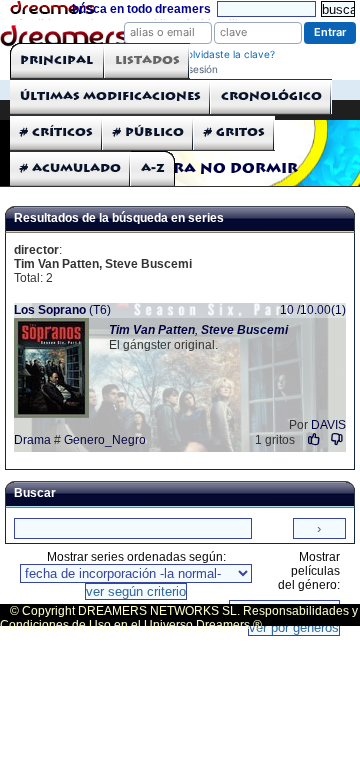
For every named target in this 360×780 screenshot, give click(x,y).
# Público (148, 132)
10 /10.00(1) (313, 310)
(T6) (62, 310)
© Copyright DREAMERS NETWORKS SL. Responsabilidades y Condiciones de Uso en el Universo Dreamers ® (179, 618)
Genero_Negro (105, 440)
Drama (32, 440)
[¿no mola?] (336, 439)
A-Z (153, 168)
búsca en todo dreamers (141, 9)
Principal (56, 60)
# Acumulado (70, 168)
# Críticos (56, 132)
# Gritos (234, 132)
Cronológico (271, 96)
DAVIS (328, 425)
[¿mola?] (314, 439)
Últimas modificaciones (110, 96)
